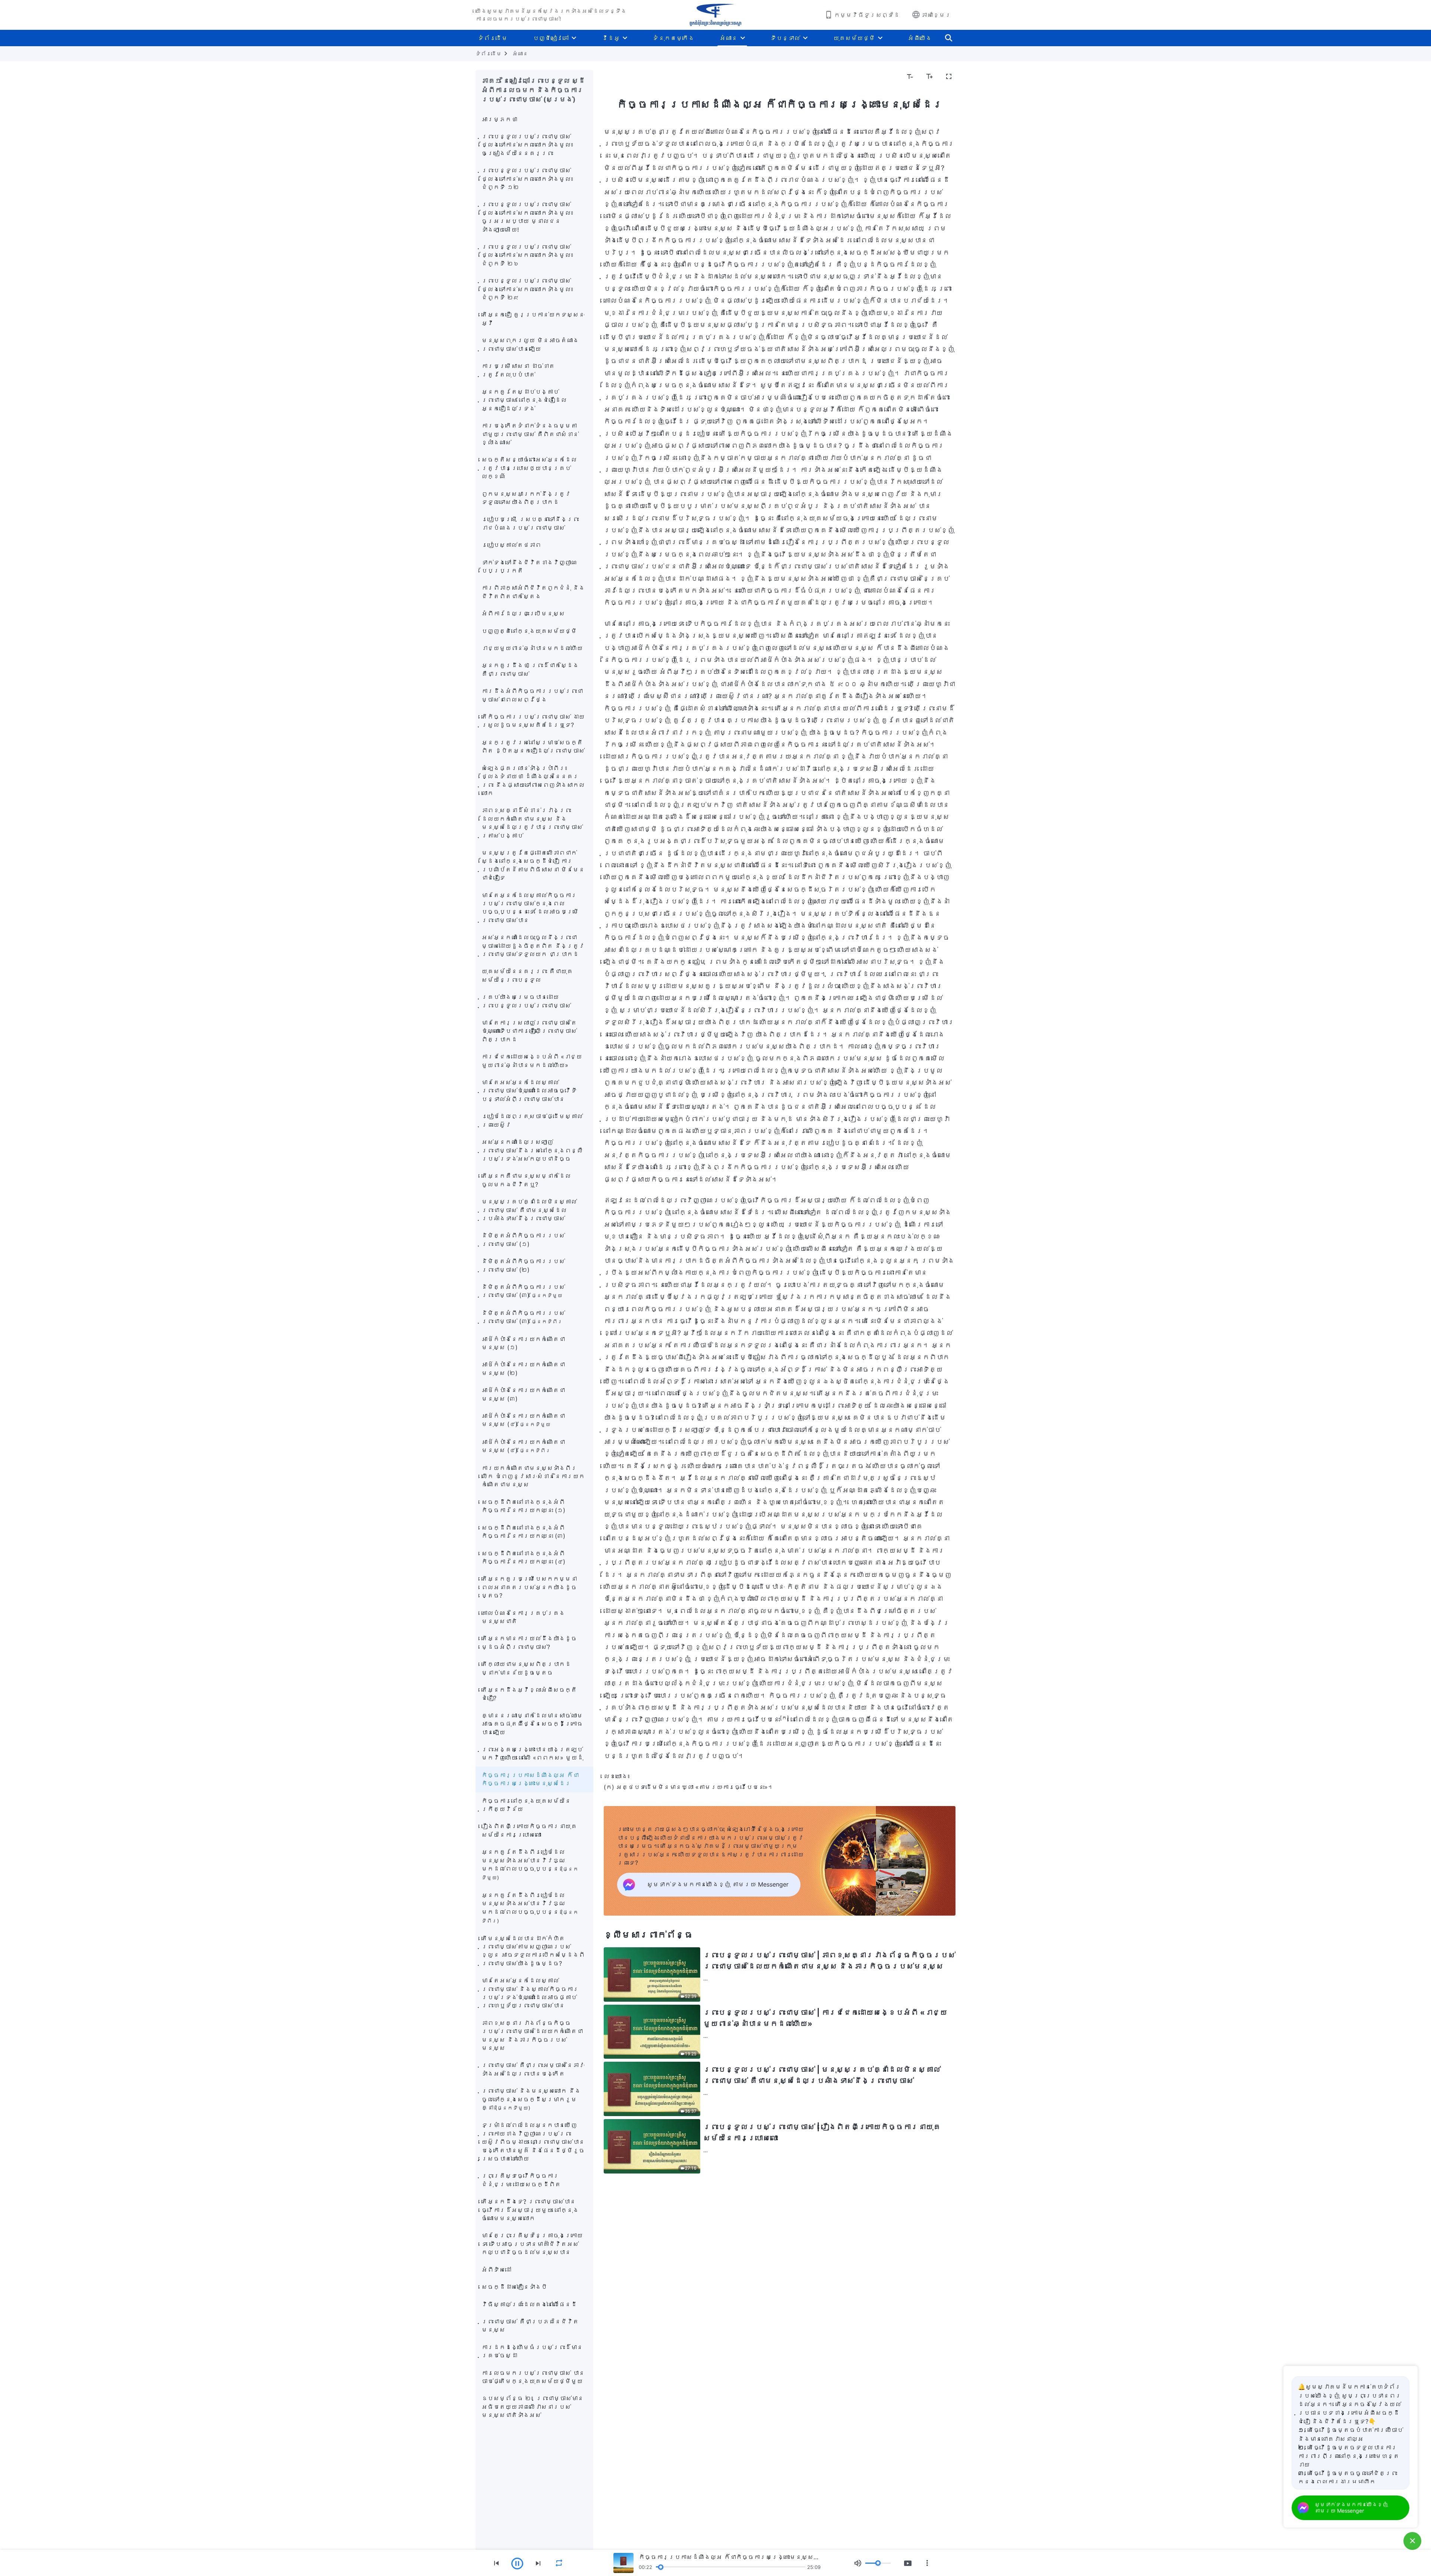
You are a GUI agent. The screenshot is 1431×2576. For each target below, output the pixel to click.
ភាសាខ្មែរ (936, 15)
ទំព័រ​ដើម (493, 38)
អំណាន (729, 38)
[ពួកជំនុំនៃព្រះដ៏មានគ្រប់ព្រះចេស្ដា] (715, 15)
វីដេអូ (611, 38)
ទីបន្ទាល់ (785, 38)
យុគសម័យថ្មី (854, 38)
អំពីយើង (920, 38)
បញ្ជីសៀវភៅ (551, 38)
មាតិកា (617, 77)
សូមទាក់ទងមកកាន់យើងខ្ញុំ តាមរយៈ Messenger (1351, 2507)
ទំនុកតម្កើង (673, 38)
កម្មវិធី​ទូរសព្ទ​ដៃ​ (867, 15)
